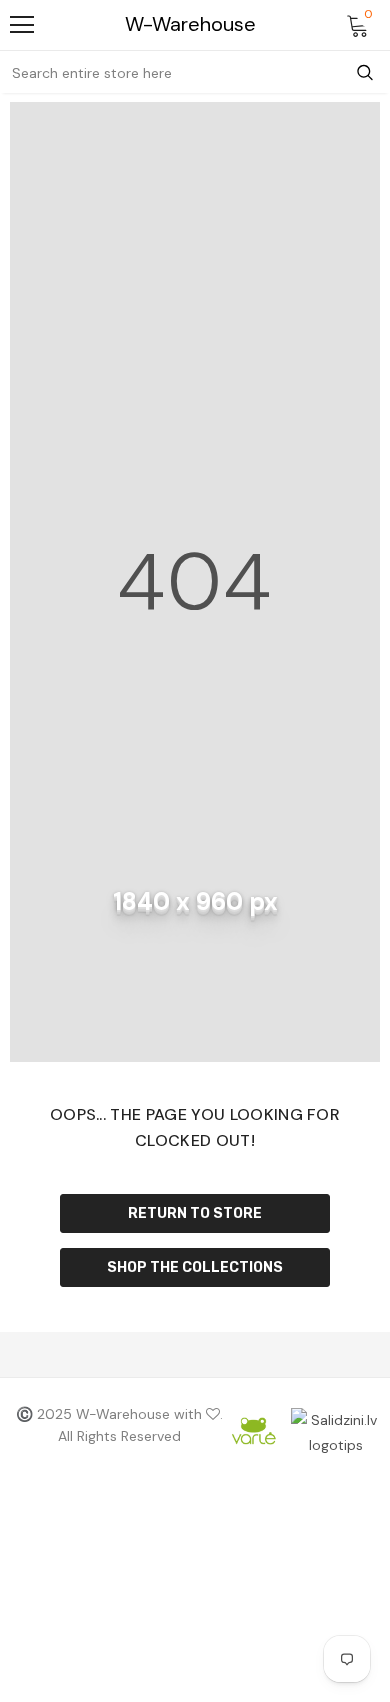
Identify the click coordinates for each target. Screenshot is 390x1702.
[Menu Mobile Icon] (22, 25)
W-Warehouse (190, 24)
